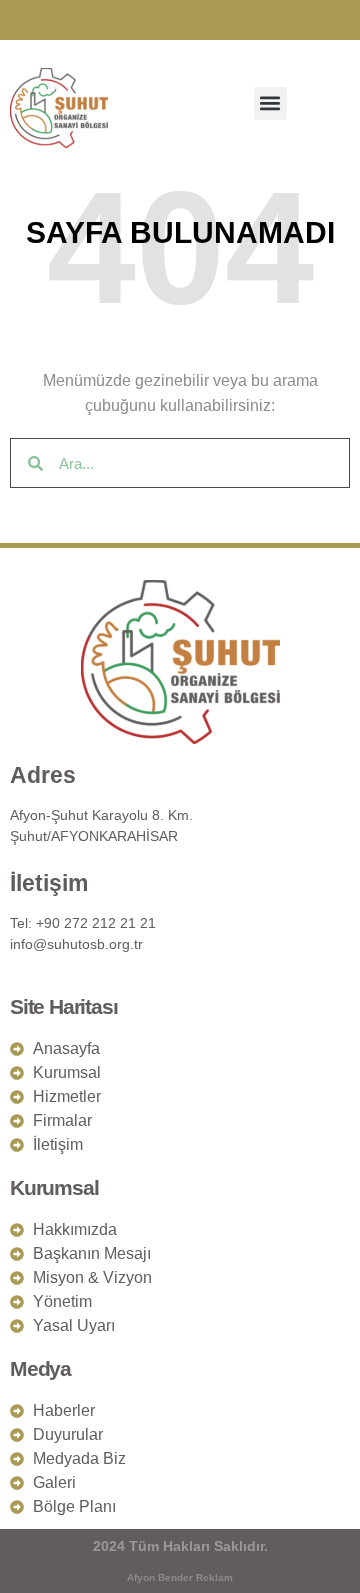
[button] (270, 103)
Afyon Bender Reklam (180, 1577)
